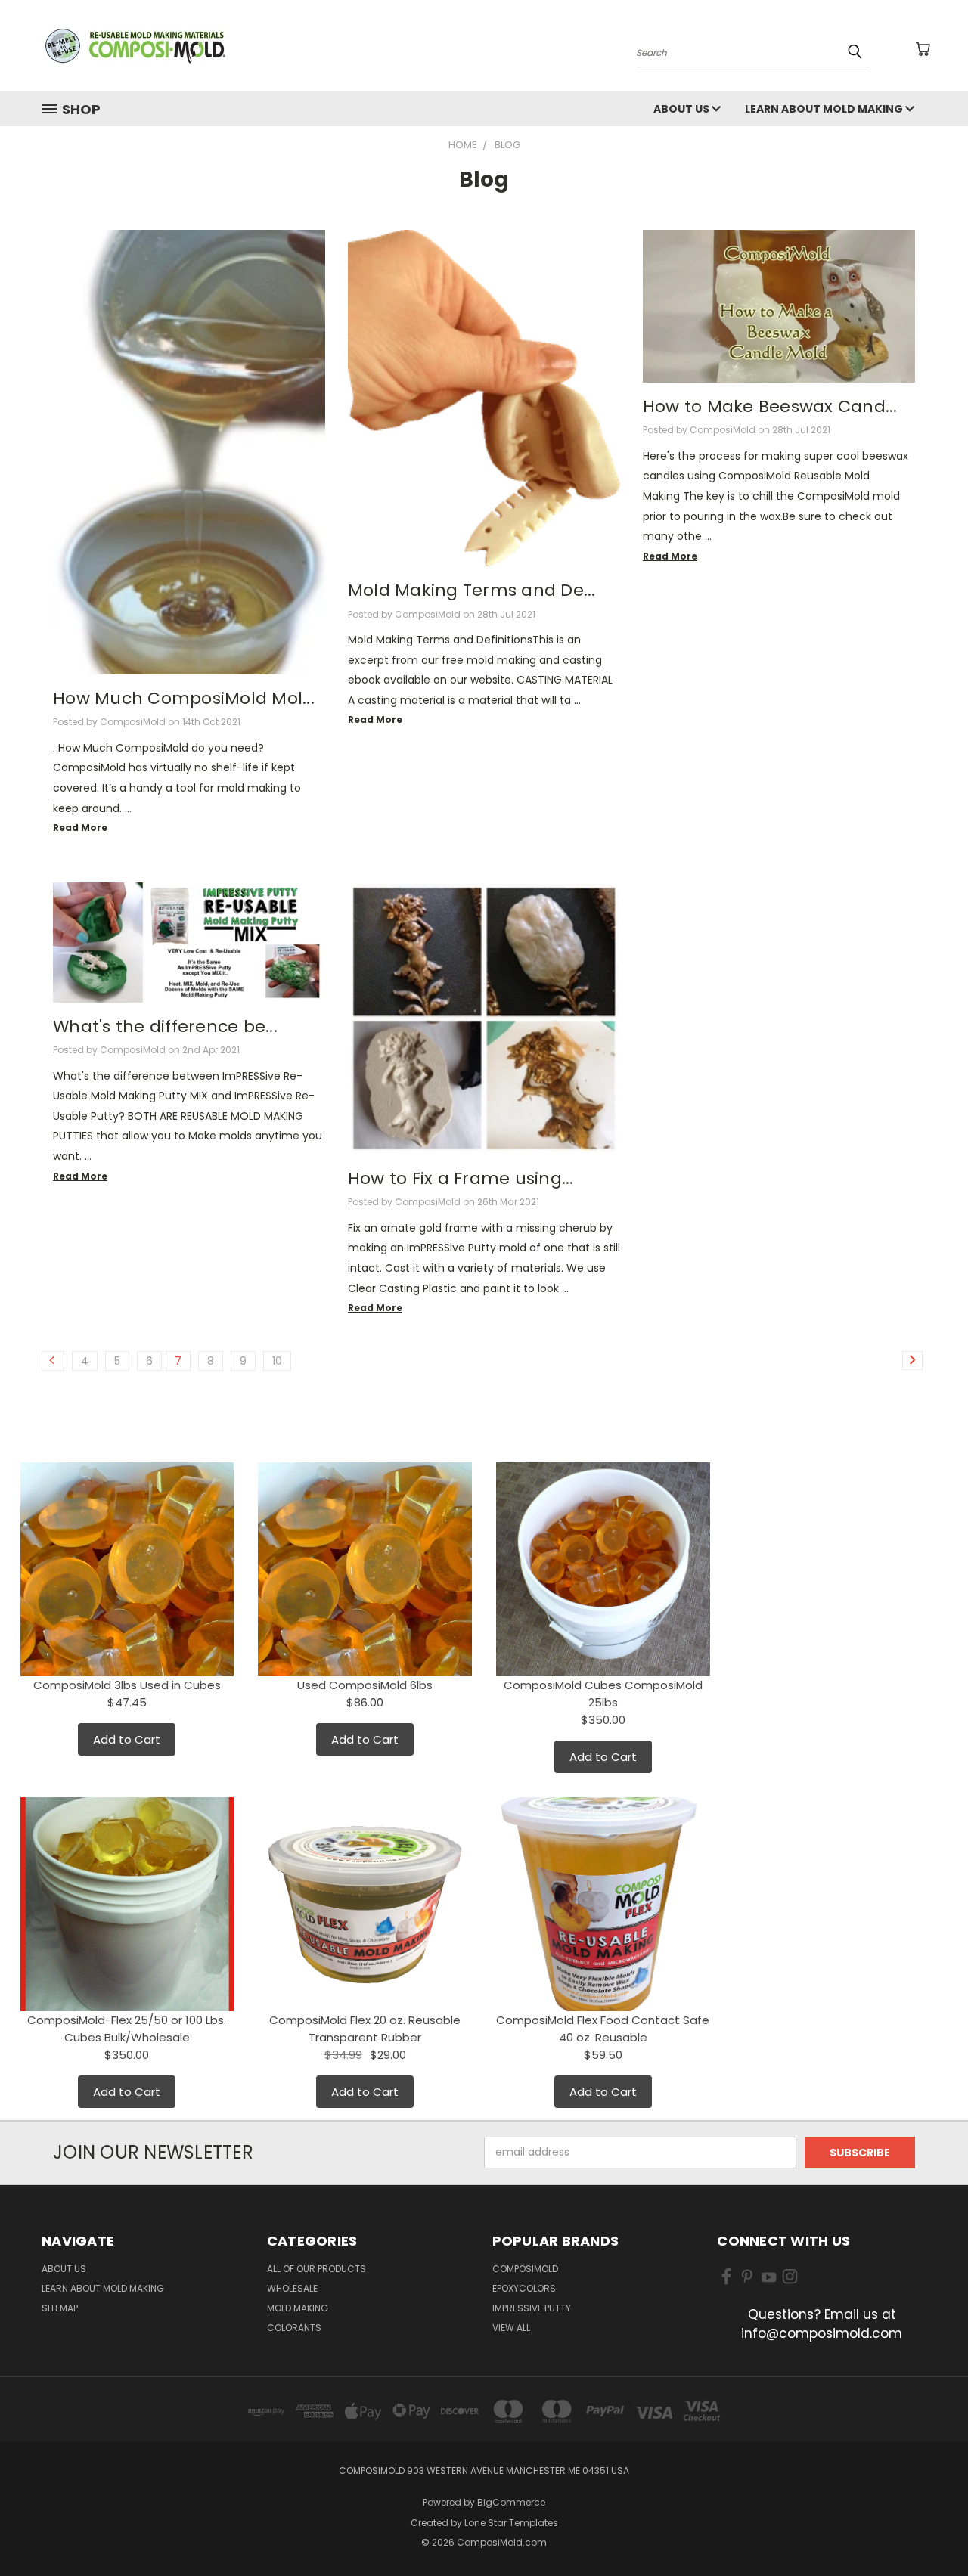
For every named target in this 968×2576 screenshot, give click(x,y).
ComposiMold (525, 2269)
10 (277, 1361)
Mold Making (298, 2308)
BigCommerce (511, 2502)
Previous (928, 2529)
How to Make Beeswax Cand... (770, 406)
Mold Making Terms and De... (472, 590)
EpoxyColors (524, 2288)
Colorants (294, 2328)
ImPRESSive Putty (532, 2308)
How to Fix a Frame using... (461, 1178)
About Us (683, 109)
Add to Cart (127, 1739)
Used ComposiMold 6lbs (365, 1685)
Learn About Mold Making (825, 109)
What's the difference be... (165, 1026)
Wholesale (292, 2288)
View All (511, 2328)
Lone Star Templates (511, 2523)
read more (80, 828)
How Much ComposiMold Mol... (184, 698)
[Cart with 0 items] (923, 49)
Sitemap (60, 2308)
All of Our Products (316, 2269)
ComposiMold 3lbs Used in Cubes (127, 1685)
